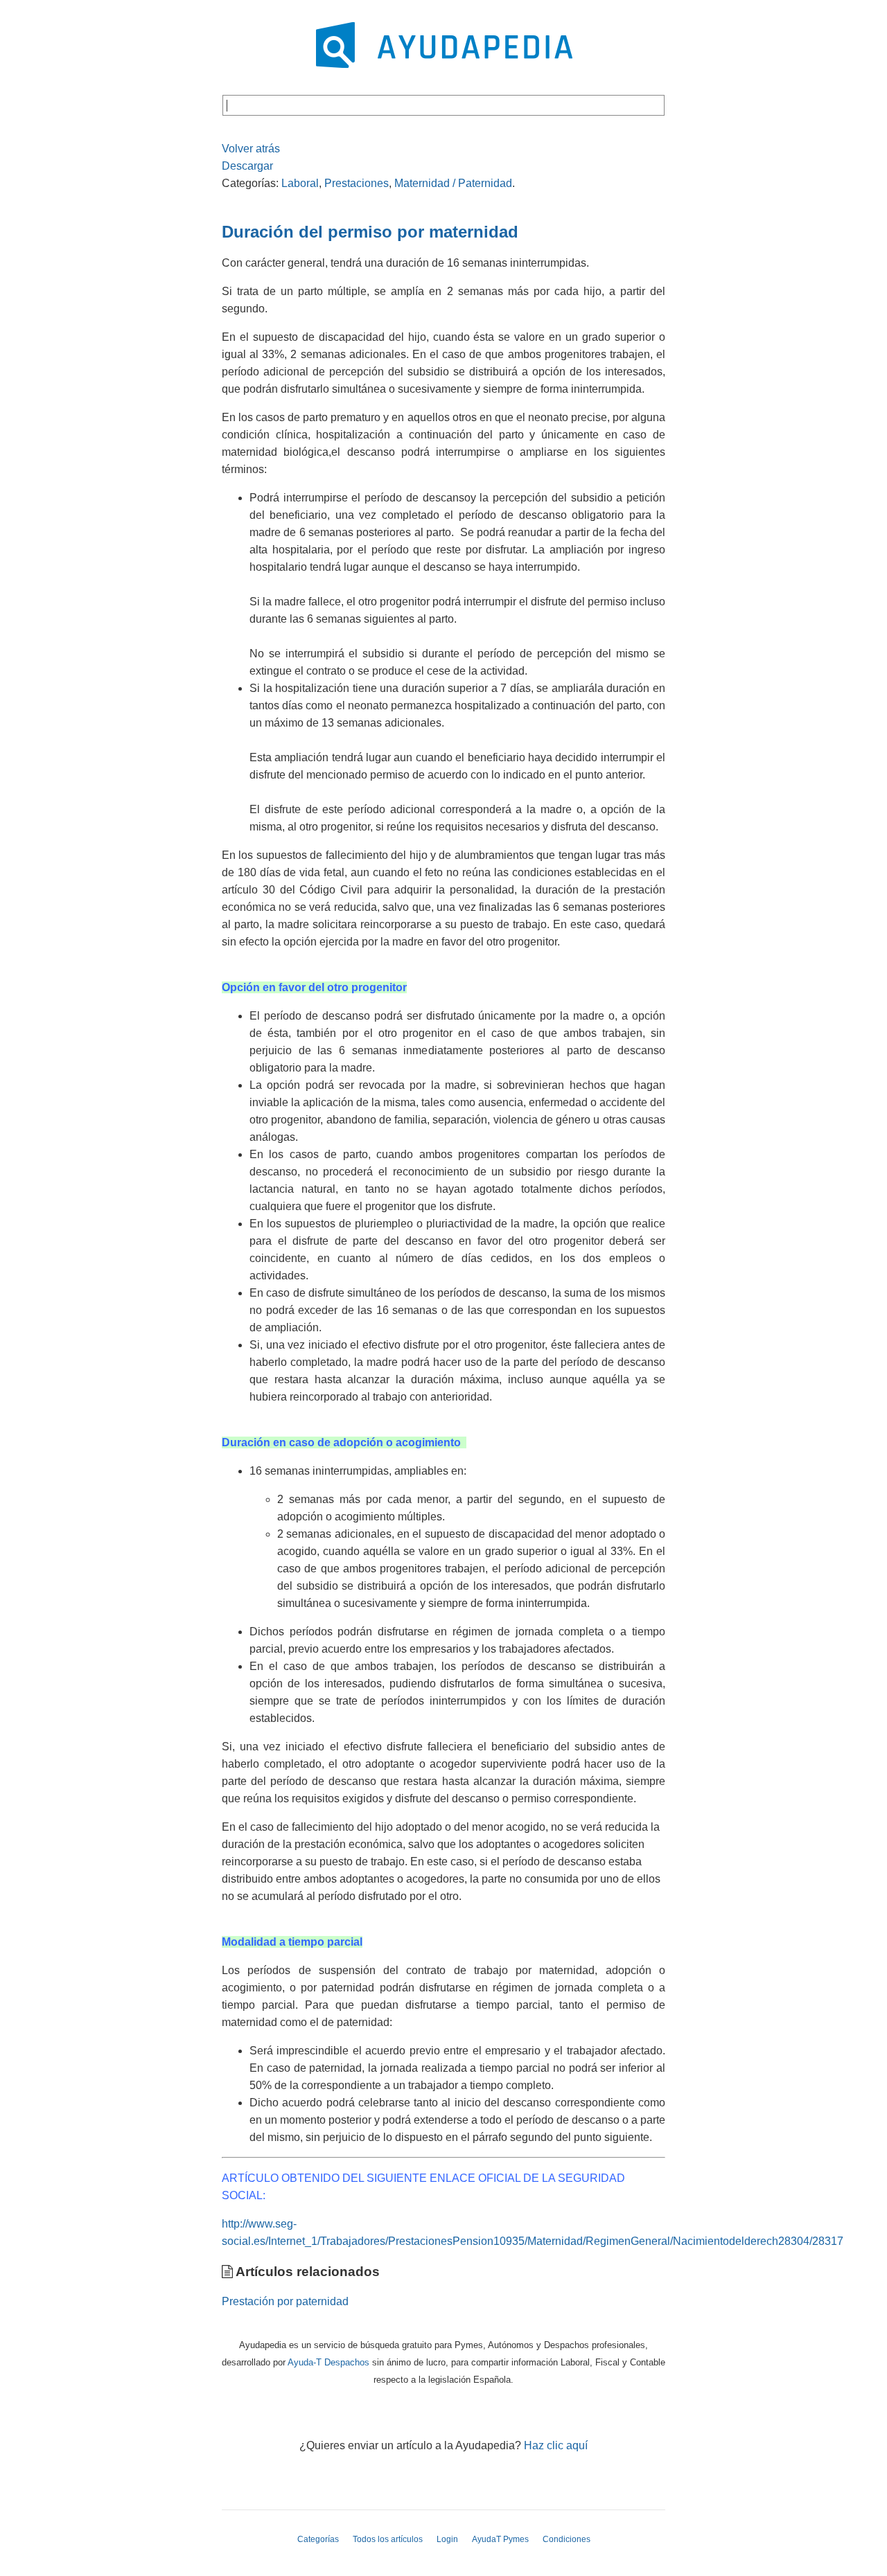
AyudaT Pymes (500, 2539)
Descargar (247, 166)
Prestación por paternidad (285, 2301)
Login (447, 2539)
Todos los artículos (388, 2539)
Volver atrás (251, 149)
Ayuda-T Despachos (328, 2362)
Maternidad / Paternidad (453, 183)
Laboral (300, 183)
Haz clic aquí (556, 2445)
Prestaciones (357, 183)
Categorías (318, 2539)
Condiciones (567, 2539)
